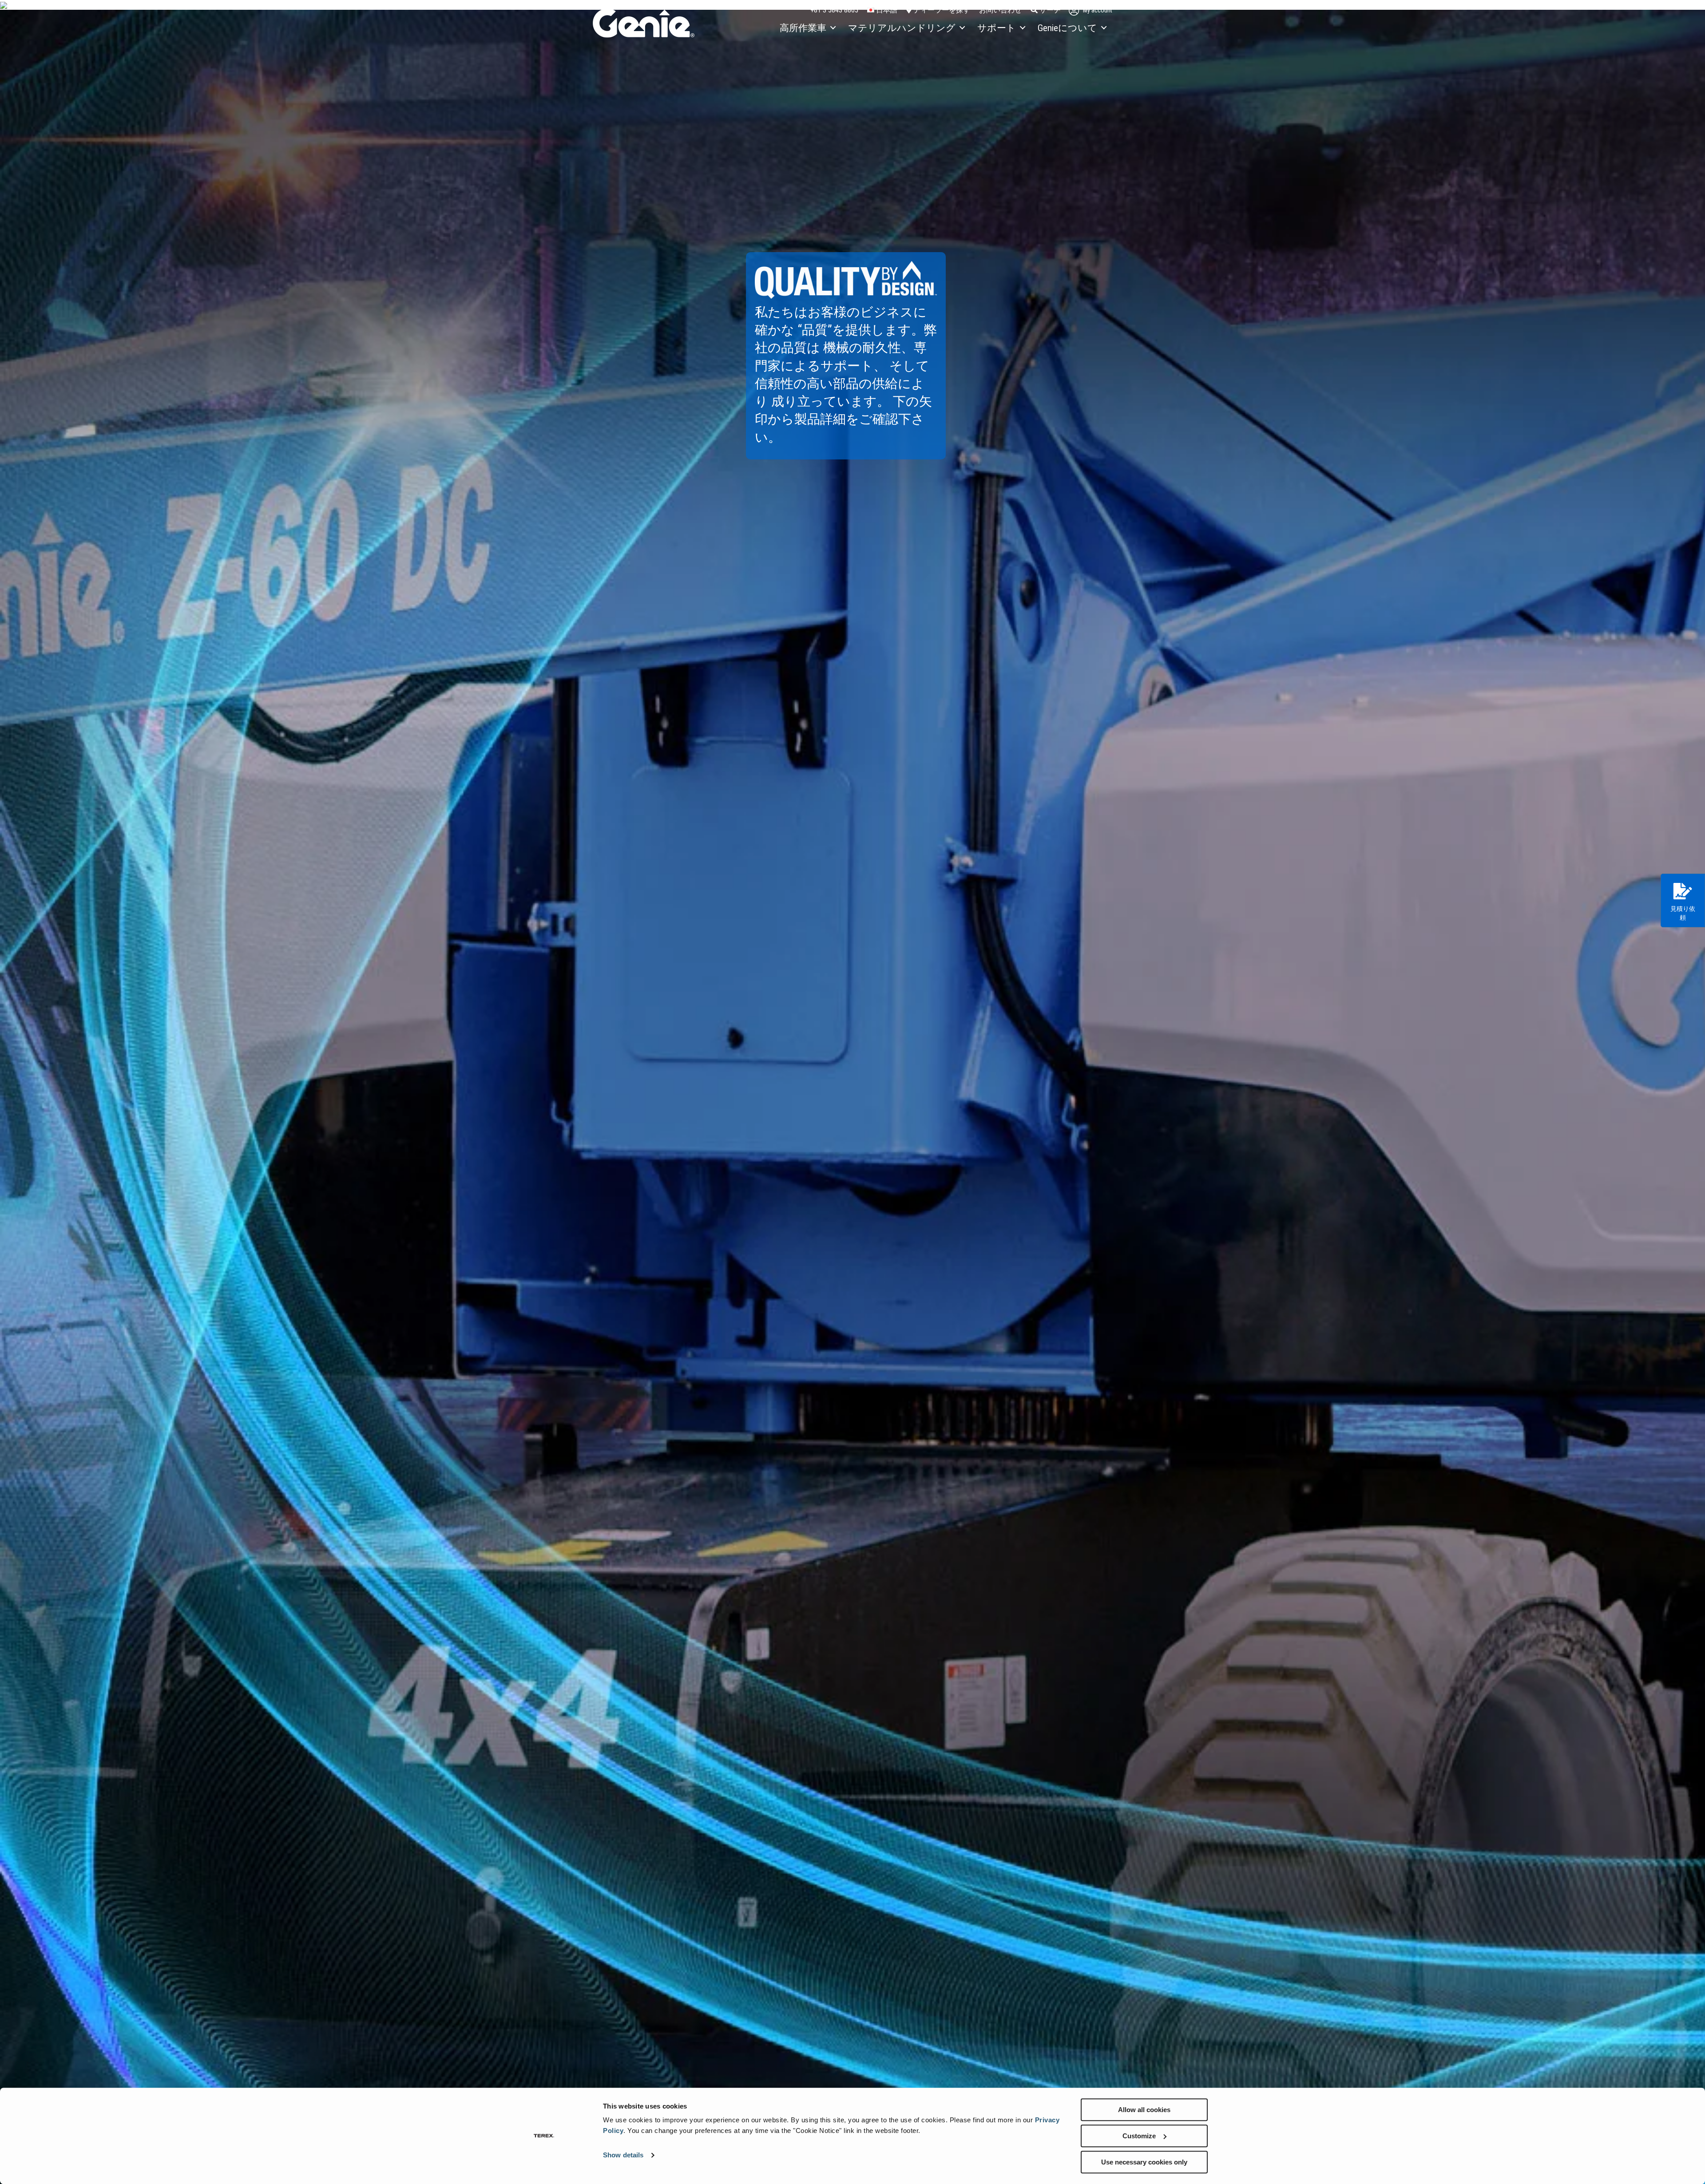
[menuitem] (807, 28)
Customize (1139, 2136)
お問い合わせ (1000, 10)
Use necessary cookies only (1144, 2162)
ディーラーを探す (941, 10)
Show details (623, 2155)
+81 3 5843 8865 (834, 10)
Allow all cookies (1144, 2110)
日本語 (886, 10)
